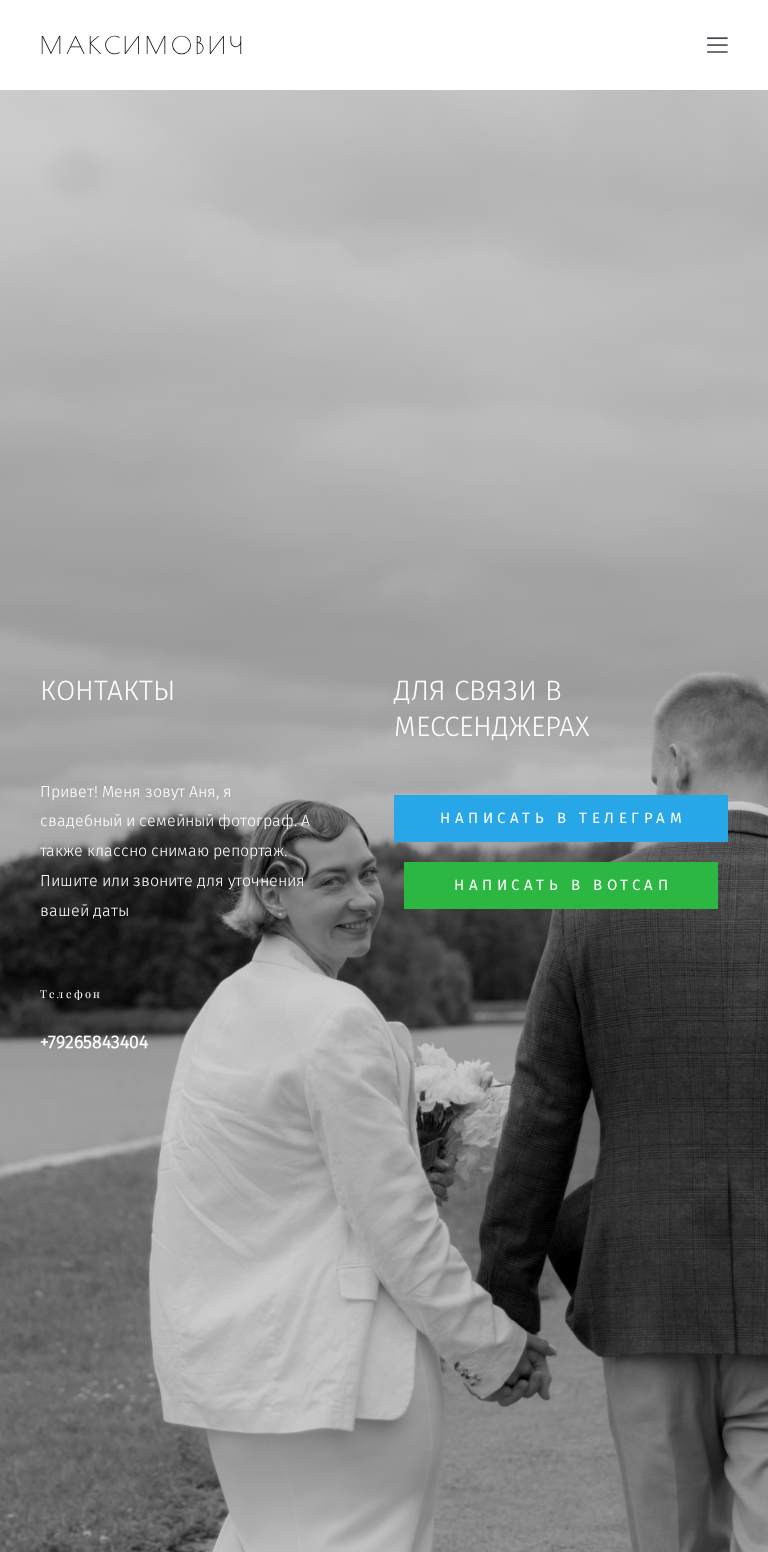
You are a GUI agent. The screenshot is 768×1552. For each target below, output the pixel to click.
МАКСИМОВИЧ (143, 45)
